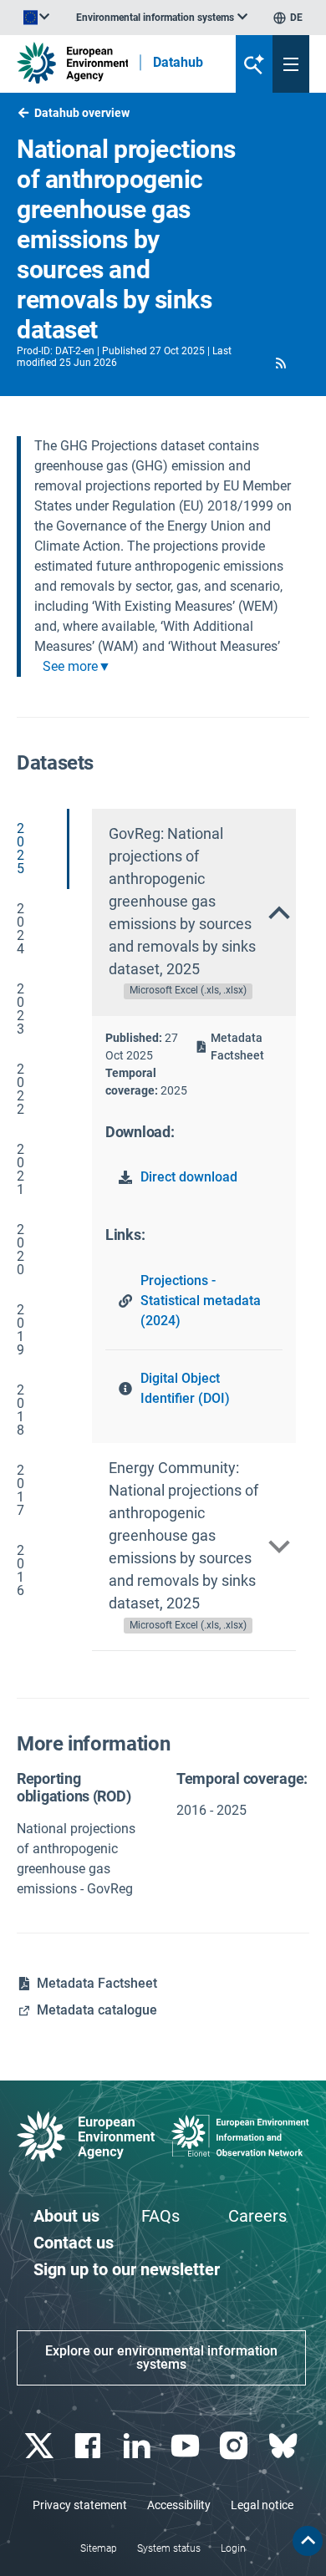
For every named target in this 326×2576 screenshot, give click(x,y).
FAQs (160, 2216)
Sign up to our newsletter (127, 2269)
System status (169, 2548)
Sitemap (99, 2548)
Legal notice (262, 2505)
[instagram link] (236, 2446)
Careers (257, 2216)
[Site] (72, 63)
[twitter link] (41, 2446)
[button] (281, 363)
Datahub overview (82, 113)
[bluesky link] (285, 2446)
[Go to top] (308, 2541)
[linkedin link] (138, 2446)
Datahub (178, 63)
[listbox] (162, 18)
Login (233, 2548)
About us (66, 2216)
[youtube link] (188, 2446)
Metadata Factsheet (237, 1047)
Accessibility (179, 2505)
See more (70, 667)
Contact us (74, 2243)
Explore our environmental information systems (161, 2358)
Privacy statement (80, 2505)
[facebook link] (90, 2446)
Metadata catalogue (97, 2010)
